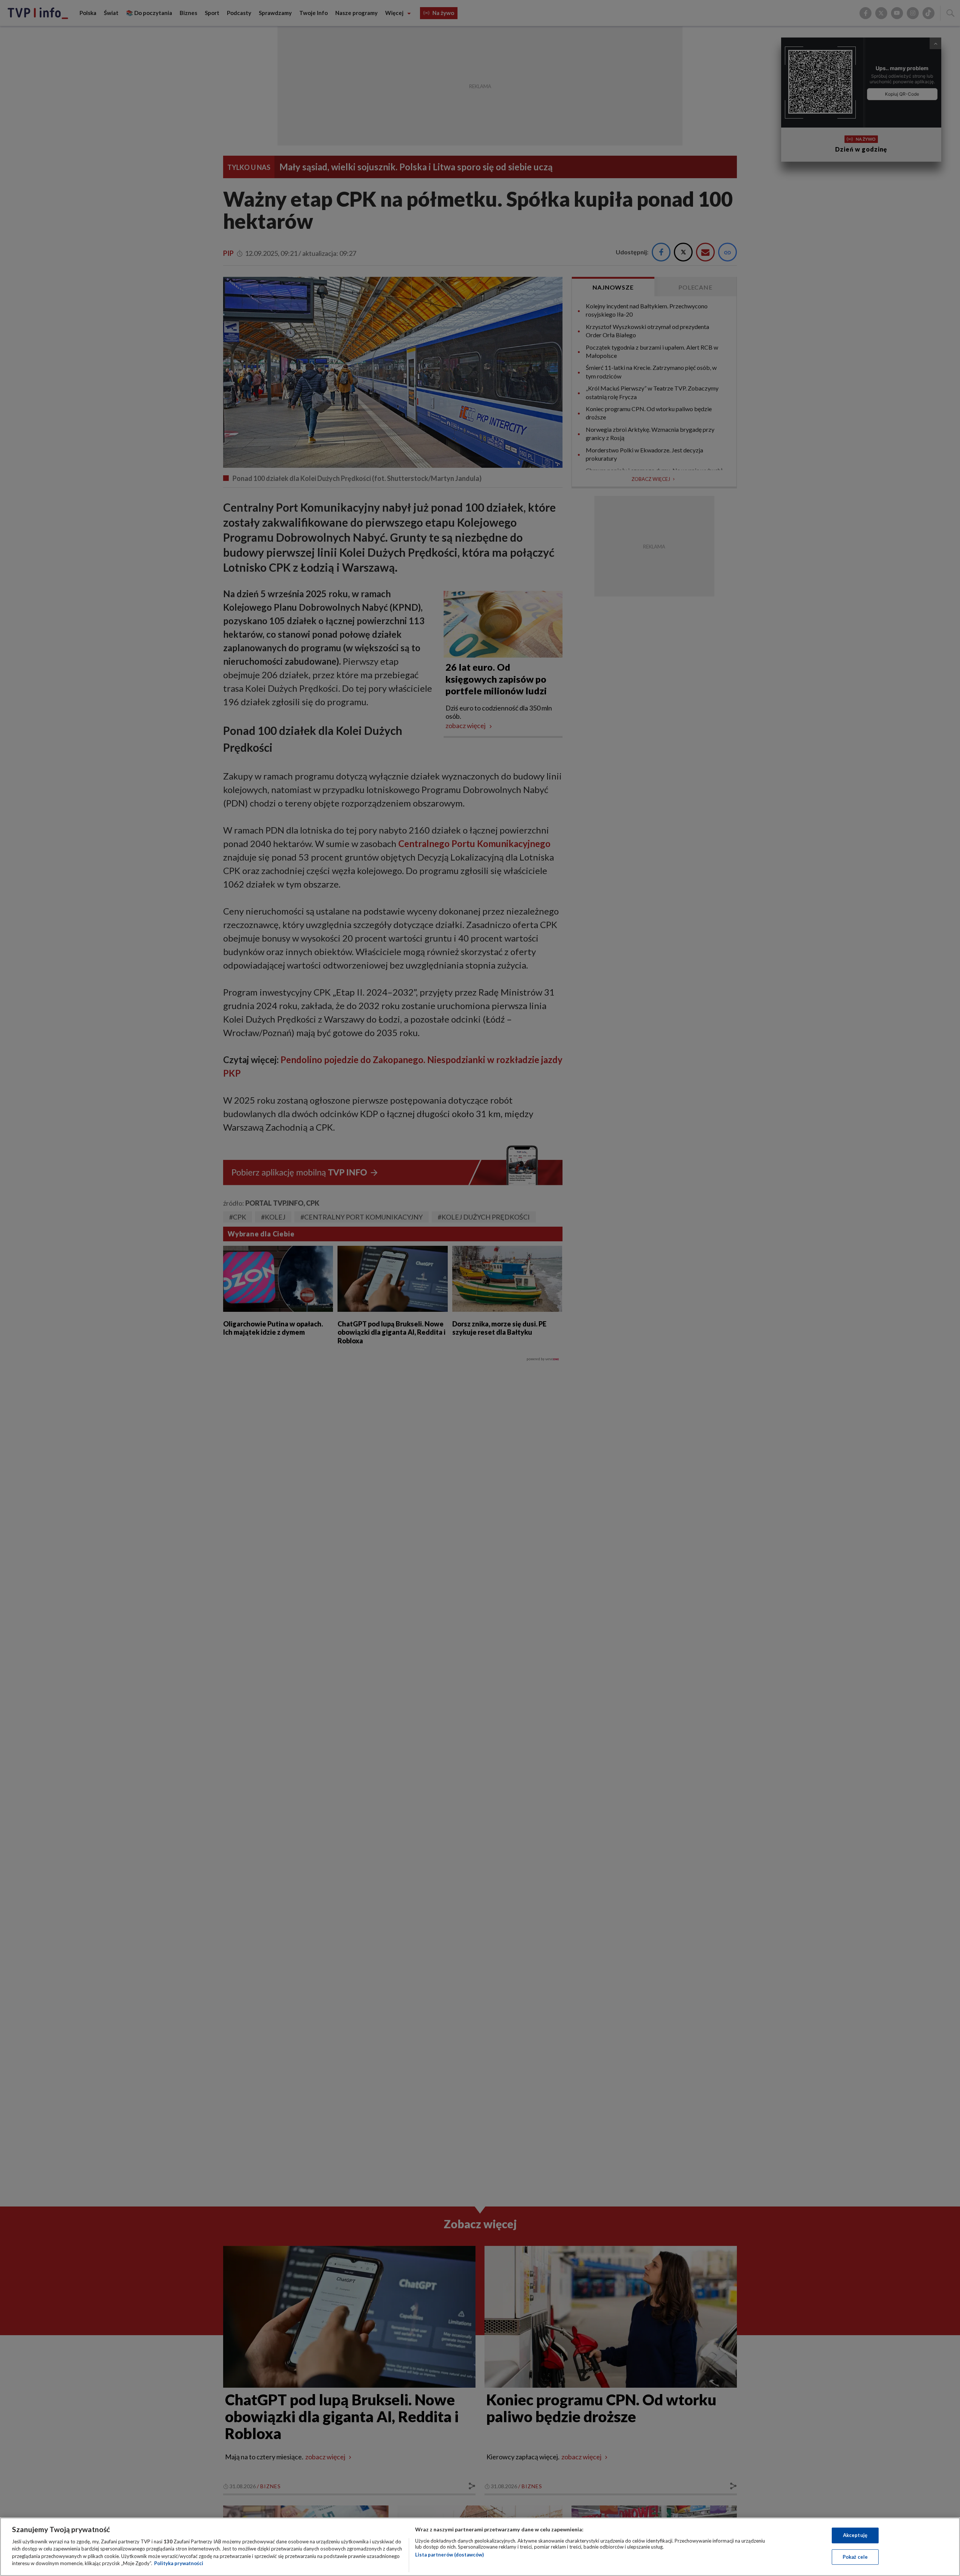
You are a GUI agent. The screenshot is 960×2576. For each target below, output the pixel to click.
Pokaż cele (855, 2556)
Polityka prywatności (179, 2563)
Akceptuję (855, 2535)
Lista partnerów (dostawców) (449, 2555)
